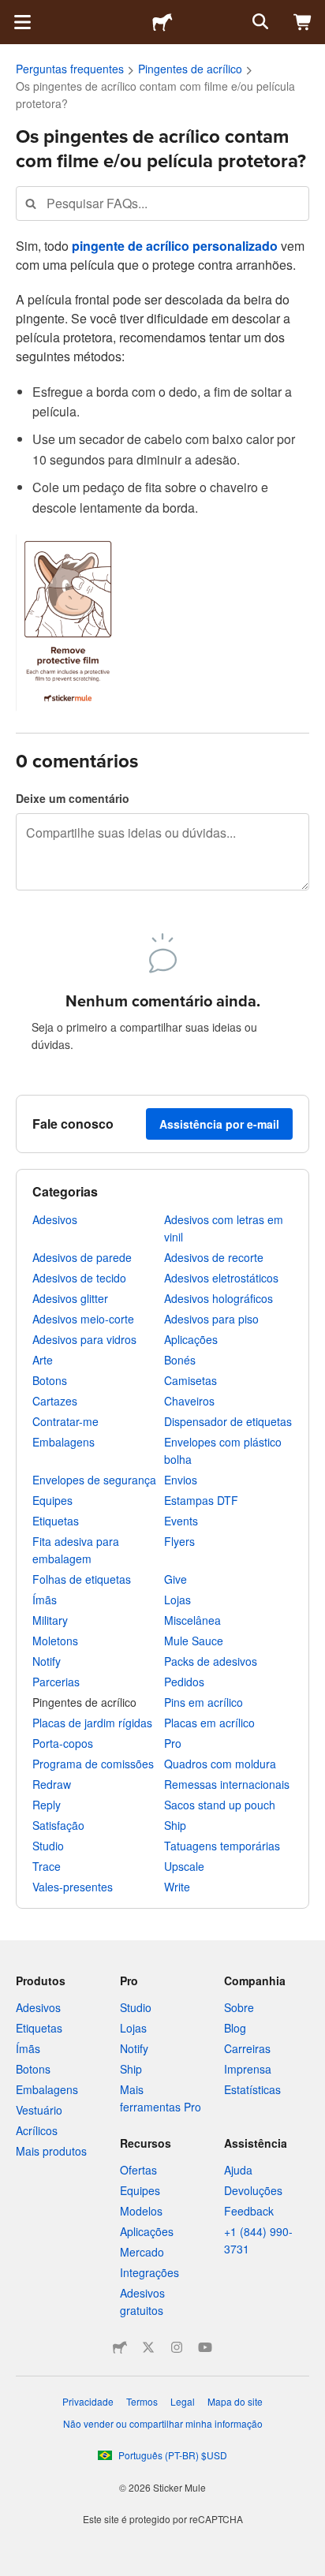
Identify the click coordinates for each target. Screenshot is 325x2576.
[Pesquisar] (259, 22)
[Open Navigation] (22, 22)
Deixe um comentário (73, 798)
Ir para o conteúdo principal (12, 12)
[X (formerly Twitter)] (148, 2347)
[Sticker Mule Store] (120, 2347)
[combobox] (162, 203)
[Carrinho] (303, 22)
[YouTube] (205, 2347)
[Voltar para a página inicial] (162, 22)
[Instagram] (177, 2347)
